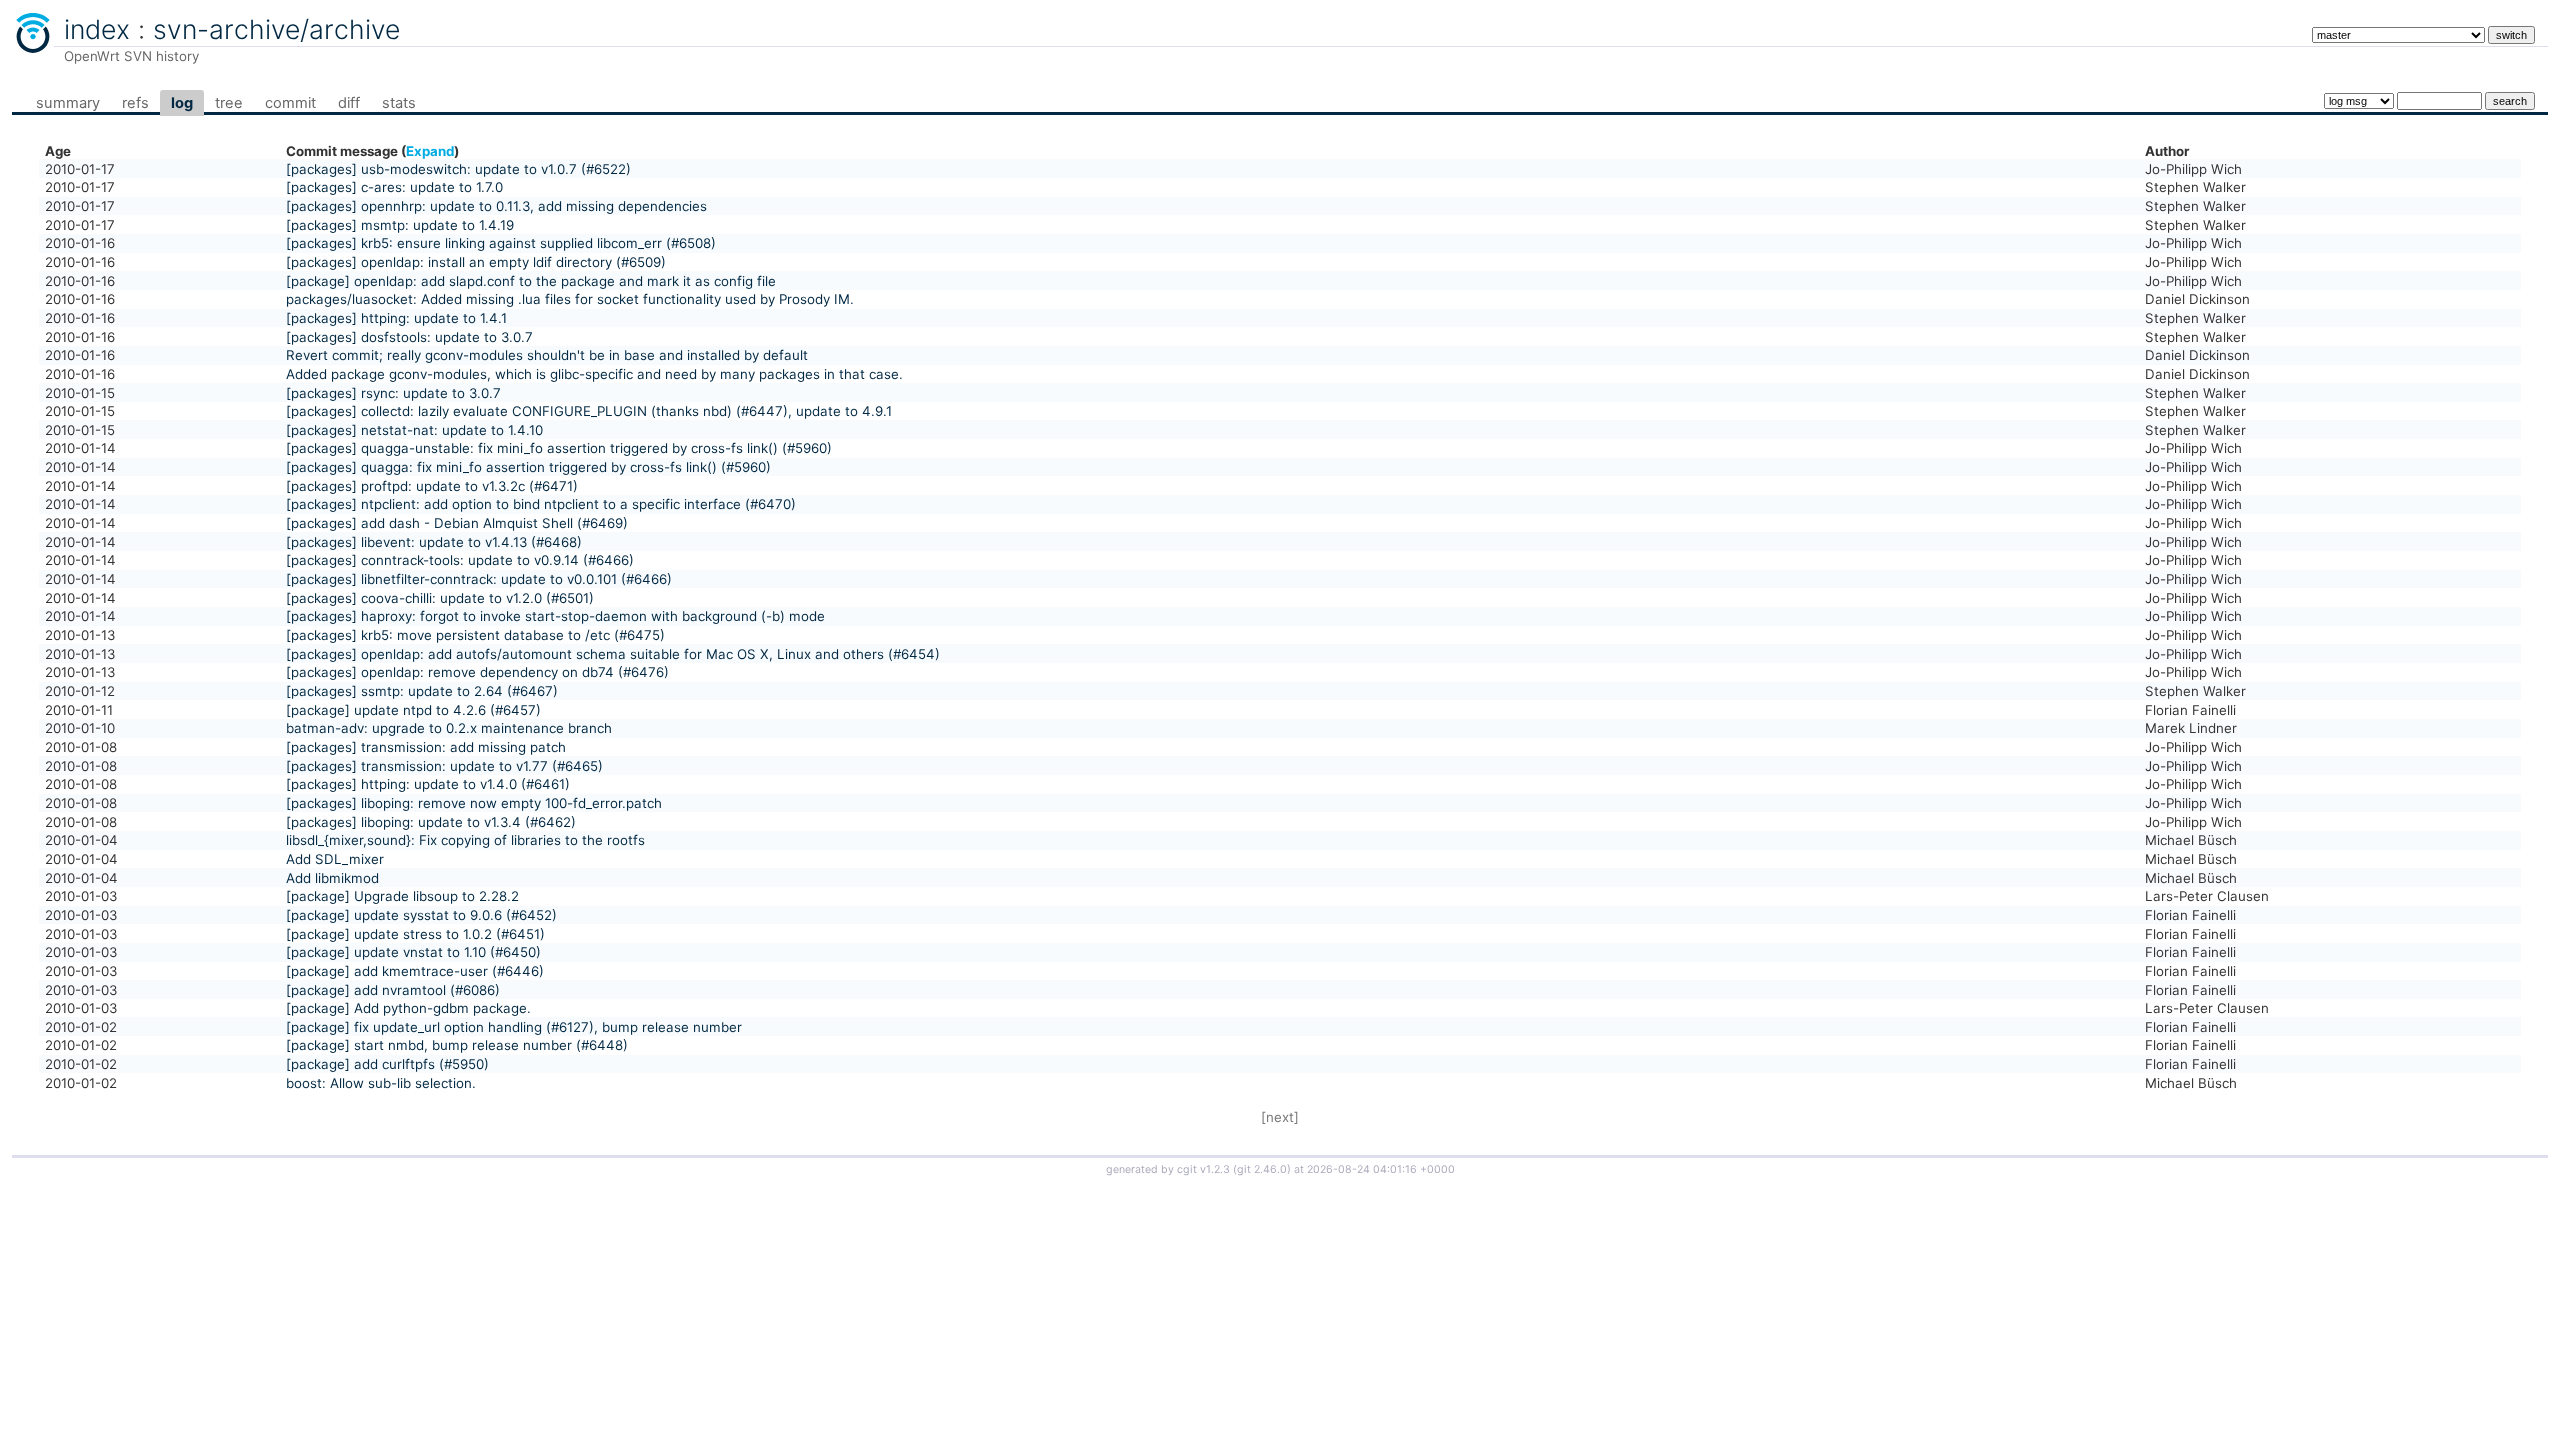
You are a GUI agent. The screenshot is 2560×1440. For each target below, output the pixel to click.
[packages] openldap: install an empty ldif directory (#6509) (476, 262)
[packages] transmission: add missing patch (426, 747)
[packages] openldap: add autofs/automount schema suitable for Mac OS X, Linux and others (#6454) (613, 654)
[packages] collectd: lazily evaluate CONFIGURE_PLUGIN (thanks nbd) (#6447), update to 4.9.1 (589, 411)
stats (399, 103)
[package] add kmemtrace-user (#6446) (415, 971)
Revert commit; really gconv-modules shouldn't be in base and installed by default (547, 355)
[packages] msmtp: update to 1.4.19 (400, 225)
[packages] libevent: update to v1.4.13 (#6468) (434, 542)
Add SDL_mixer (335, 859)
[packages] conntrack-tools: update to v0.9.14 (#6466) (460, 560)
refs (135, 103)
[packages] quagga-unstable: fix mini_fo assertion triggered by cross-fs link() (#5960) (559, 448)
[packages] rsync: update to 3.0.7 (393, 393)
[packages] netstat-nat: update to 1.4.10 (414, 430)
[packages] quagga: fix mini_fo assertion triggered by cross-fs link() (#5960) (528, 467)
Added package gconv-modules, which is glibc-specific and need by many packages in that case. (594, 374)
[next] (1280, 1117)
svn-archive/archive (276, 29)
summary (68, 103)
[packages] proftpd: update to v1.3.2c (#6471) (432, 486)
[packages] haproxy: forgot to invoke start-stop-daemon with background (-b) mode (555, 616)
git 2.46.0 (1262, 1169)
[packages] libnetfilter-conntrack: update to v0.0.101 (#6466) (479, 579)
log (182, 103)
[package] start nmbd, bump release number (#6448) (457, 1045)
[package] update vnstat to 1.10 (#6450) (413, 952)
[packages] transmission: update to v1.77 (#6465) (444, 766)
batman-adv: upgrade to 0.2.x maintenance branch (449, 728)
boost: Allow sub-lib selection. (381, 1083)
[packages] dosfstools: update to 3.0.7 (409, 337)
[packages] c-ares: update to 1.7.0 (394, 187)
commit (290, 103)
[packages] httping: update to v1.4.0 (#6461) (428, 784)
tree (229, 103)
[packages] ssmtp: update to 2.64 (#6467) (422, 691)
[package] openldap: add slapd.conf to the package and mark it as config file (531, 281)
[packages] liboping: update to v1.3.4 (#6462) (431, 822)
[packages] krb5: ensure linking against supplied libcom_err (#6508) (501, 243)
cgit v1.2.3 (1203, 1169)
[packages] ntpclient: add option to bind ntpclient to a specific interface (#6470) (541, 504)
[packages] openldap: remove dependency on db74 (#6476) (477, 672)
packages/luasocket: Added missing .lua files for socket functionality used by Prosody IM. (570, 299)
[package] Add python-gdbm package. (408, 1008)
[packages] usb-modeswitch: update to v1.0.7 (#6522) (458, 169)
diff (349, 103)
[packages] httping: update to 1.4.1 (396, 318)
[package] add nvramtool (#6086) (393, 990)
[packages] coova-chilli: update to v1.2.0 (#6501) (440, 598)
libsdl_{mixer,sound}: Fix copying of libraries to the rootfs (465, 840)
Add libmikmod (332, 878)
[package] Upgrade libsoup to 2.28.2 (402, 896)
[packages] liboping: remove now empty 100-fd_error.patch (474, 803)
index (97, 29)
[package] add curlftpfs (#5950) (387, 1064)
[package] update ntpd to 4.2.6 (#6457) (413, 710)
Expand (430, 151)
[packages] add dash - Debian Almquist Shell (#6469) (457, 523)
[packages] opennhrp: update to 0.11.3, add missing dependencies (496, 206)
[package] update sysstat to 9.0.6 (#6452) (421, 915)
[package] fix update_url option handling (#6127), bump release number (514, 1027)
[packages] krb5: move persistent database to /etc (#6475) (475, 635)
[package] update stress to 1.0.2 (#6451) (415, 934)
